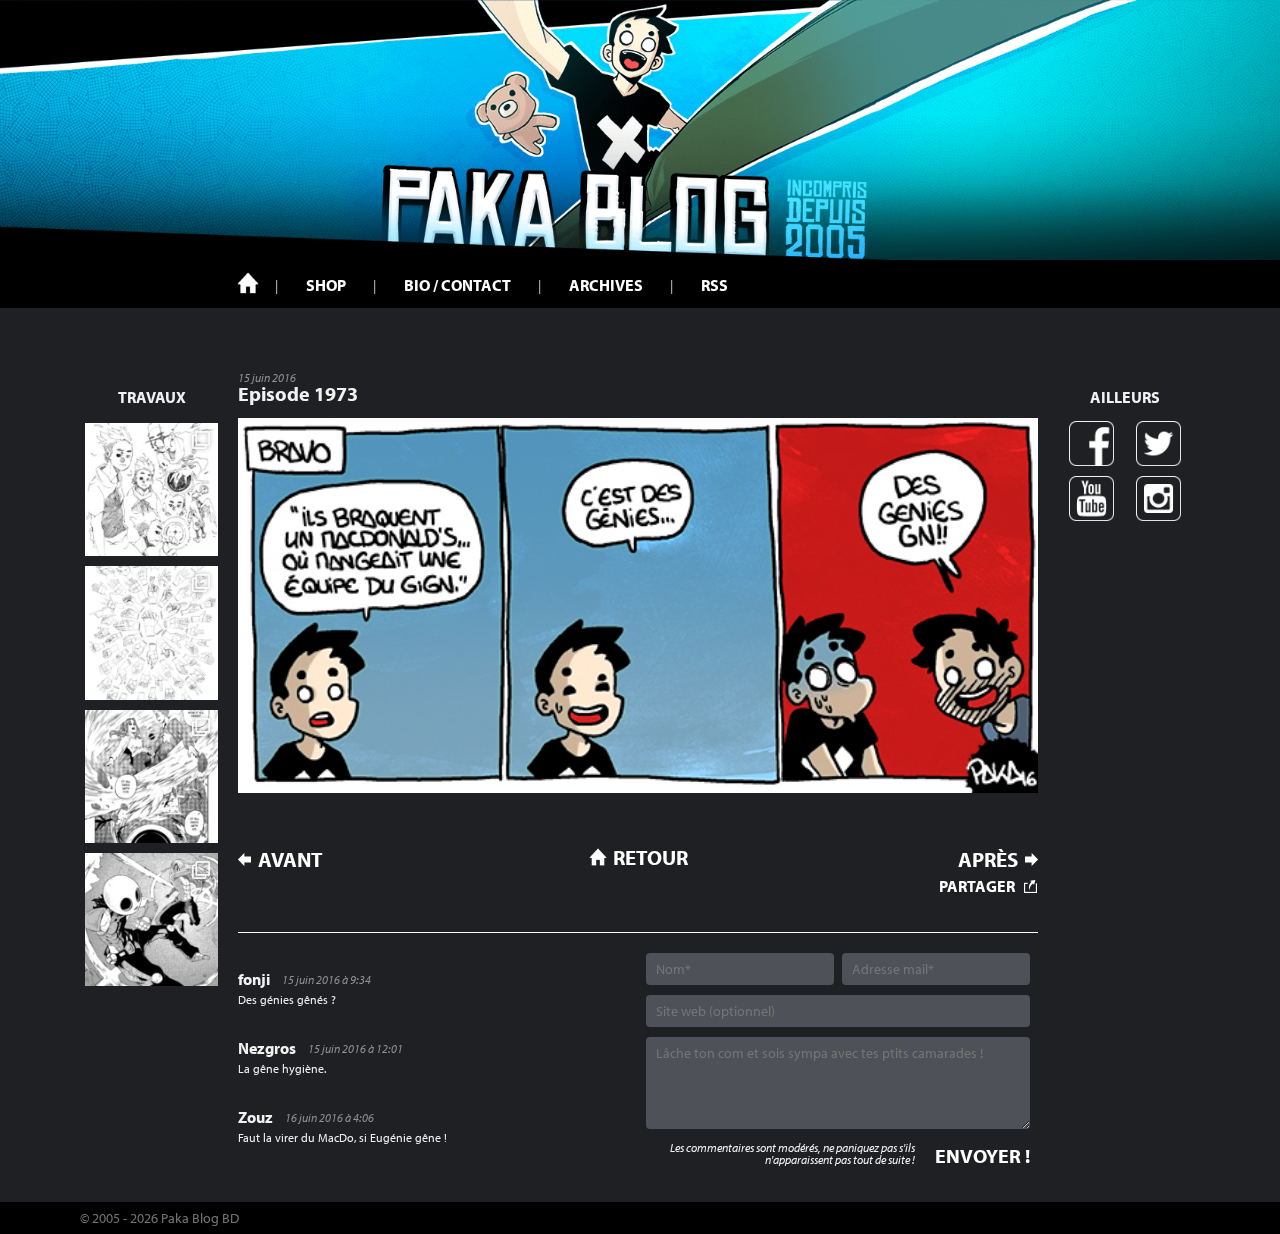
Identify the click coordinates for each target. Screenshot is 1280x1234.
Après (988, 859)
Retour (650, 857)
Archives (606, 285)
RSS (714, 285)
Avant (290, 859)
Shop (326, 285)
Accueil (248, 283)
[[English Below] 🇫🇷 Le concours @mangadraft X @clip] (151, 776)
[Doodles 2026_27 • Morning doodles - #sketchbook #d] (151, 489)
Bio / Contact (457, 285)
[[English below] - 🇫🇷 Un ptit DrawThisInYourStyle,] (151, 919)
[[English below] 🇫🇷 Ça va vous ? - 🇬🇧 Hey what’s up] (151, 632)
